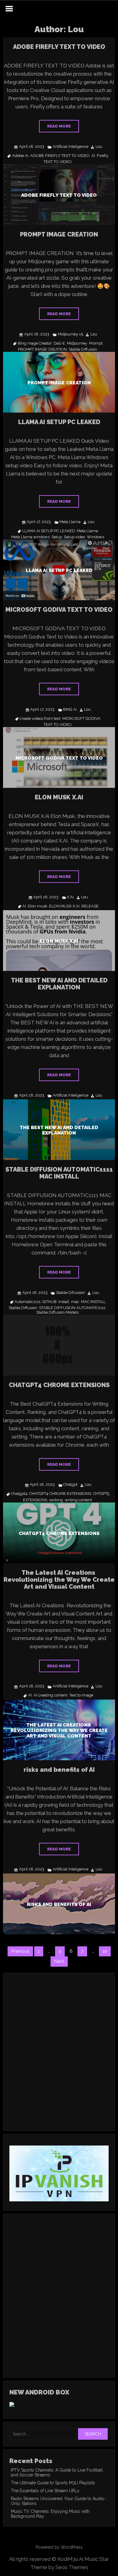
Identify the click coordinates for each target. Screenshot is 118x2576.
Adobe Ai (20, 156)
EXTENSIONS (35, 1500)
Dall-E (59, 343)
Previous (20, 1951)
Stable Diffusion (83, 349)
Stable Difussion (70, 1293)
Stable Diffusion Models (57, 1312)
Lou (99, 147)
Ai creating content (51, 1695)
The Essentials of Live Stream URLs (45, 2491)
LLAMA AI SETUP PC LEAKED (59, 422)
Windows (95, 537)
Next (59, 1961)
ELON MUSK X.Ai (59, 797)
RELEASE (90, 906)
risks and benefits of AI (59, 1770)
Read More (59, 126)
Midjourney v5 (70, 334)
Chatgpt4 (19, 1494)
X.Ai (70, 897)
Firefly (103, 156)
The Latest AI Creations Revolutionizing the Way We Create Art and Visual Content (59, 1580)
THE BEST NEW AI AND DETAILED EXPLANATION (59, 984)
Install (64, 1302)
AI (93, 156)
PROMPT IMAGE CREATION (59, 234)
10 (105, 1951)
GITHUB (49, 1302)
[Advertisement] (59, 2060)
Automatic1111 (28, 1302)
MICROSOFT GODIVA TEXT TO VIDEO (59, 610)
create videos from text (40, 719)
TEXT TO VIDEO (58, 162)
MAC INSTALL (93, 1302)
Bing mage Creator (35, 343)
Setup (57, 537)
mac (75, 1302)
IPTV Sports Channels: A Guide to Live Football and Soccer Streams (57, 2472)
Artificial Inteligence (70, 147)
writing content (78, 1500)
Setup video (74, 537)
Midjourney (77, 343)
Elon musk (38, 906)
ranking (56, 1500)
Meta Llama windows (30, 537)
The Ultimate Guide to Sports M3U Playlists (53, 2483)
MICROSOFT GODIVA (81, 719)
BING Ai (70, 710)
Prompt (96, 343)
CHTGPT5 (101, 1494)
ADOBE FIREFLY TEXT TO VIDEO (59, 47)
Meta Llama (70, 522)
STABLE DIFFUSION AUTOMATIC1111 (72, 1308)
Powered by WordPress (59, 2547)
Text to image (81, 1695)
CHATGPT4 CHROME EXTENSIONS (59, 1385)
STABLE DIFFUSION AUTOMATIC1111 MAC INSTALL (59, 1173)
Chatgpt (70, 1485)
